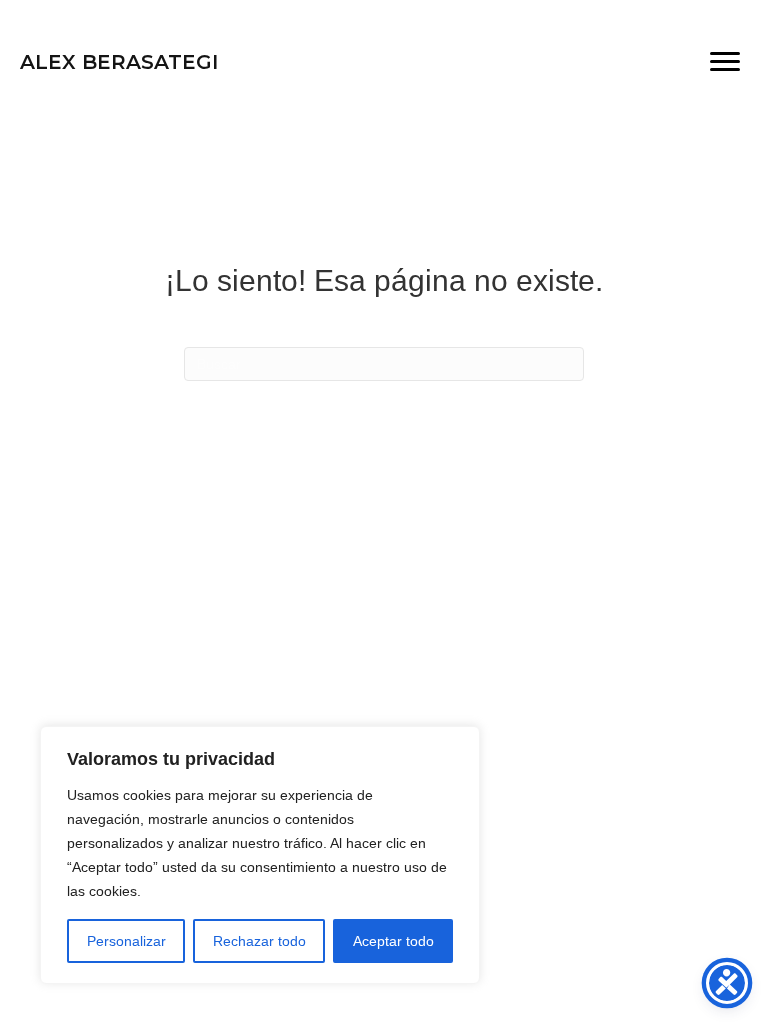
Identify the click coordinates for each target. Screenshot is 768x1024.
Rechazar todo (259, 941)
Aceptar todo (393, 941)
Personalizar (126, 941)
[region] (260, 855)
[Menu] (725, 62)
